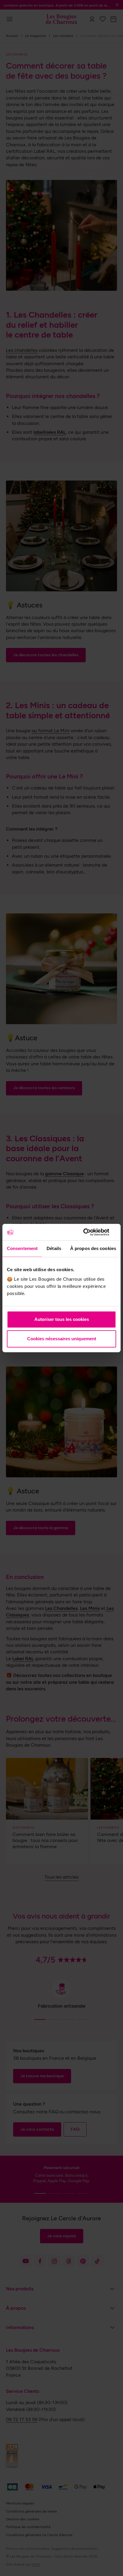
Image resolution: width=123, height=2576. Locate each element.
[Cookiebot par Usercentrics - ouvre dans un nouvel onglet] (90, 1232)
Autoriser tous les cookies (62, 1319)
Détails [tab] (54, 1248)
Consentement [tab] (22, 1248)
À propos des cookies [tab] (93, 1248)
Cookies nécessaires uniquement (62, 1339)
